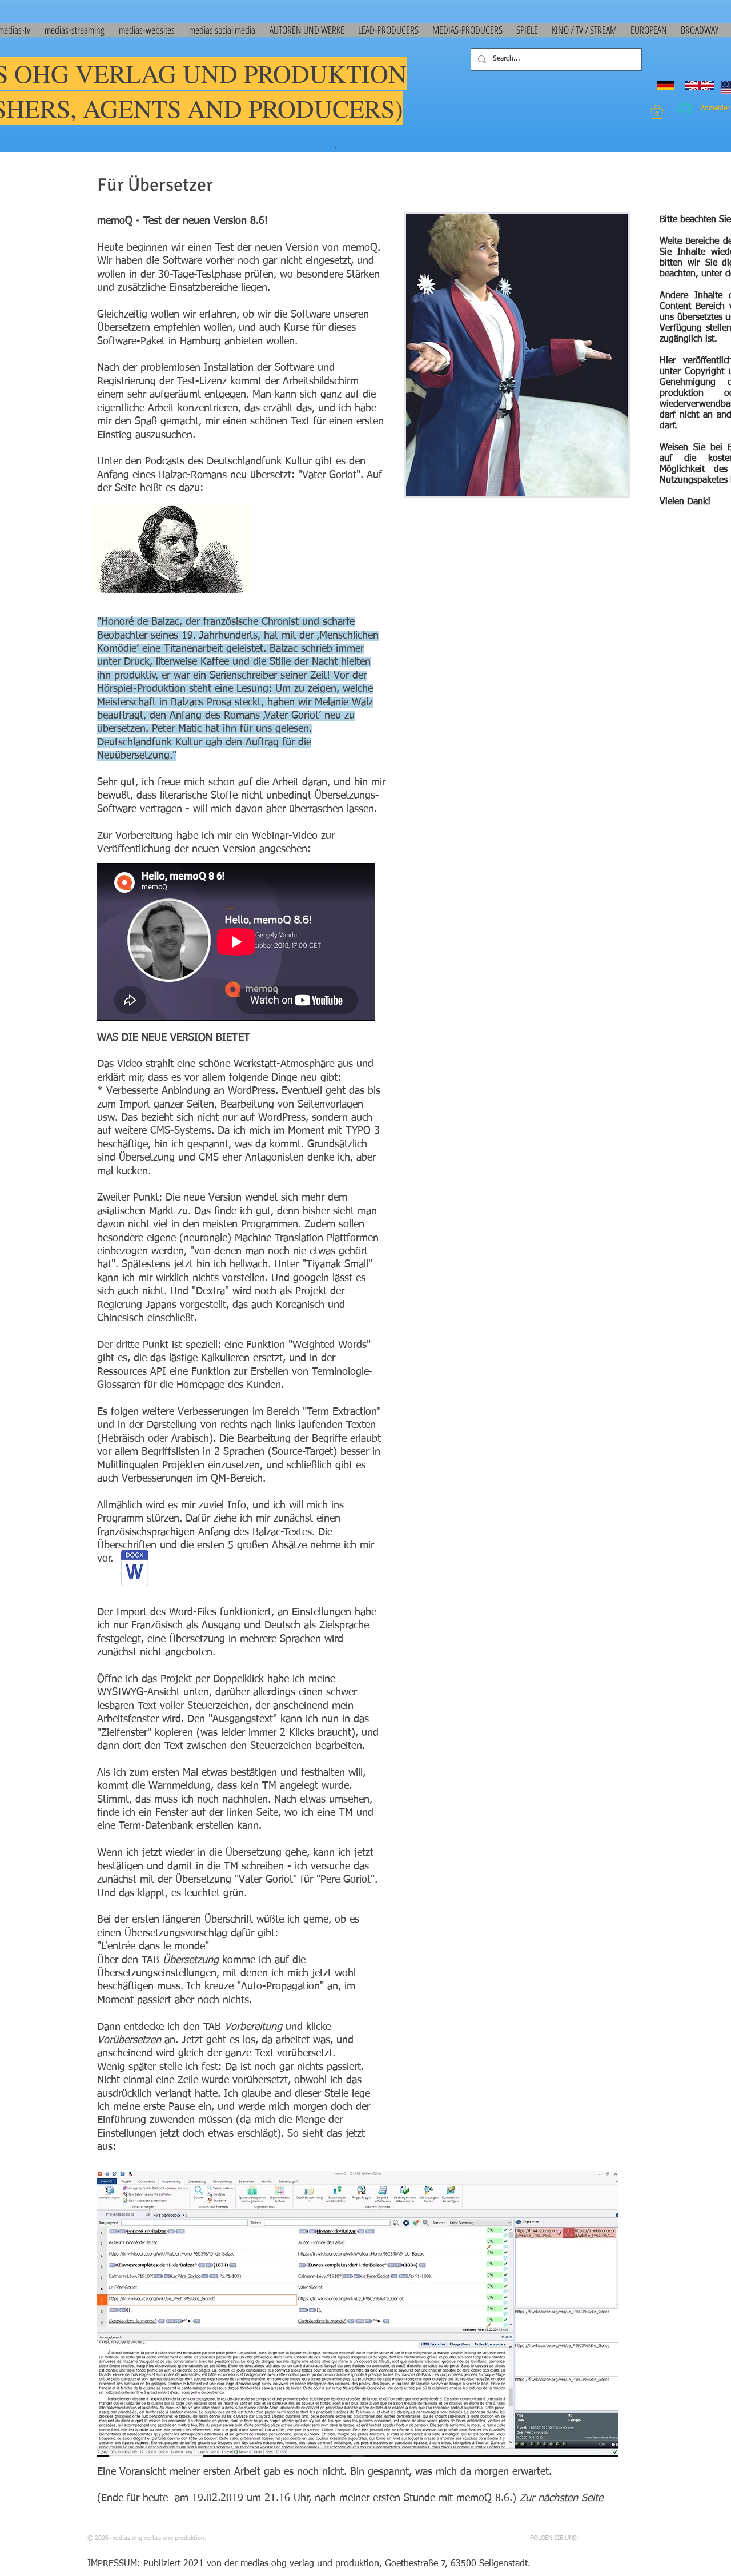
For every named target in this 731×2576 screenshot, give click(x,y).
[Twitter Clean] (613, 2538)
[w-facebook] (596, 2538)
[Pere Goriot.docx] (135, 1570)
